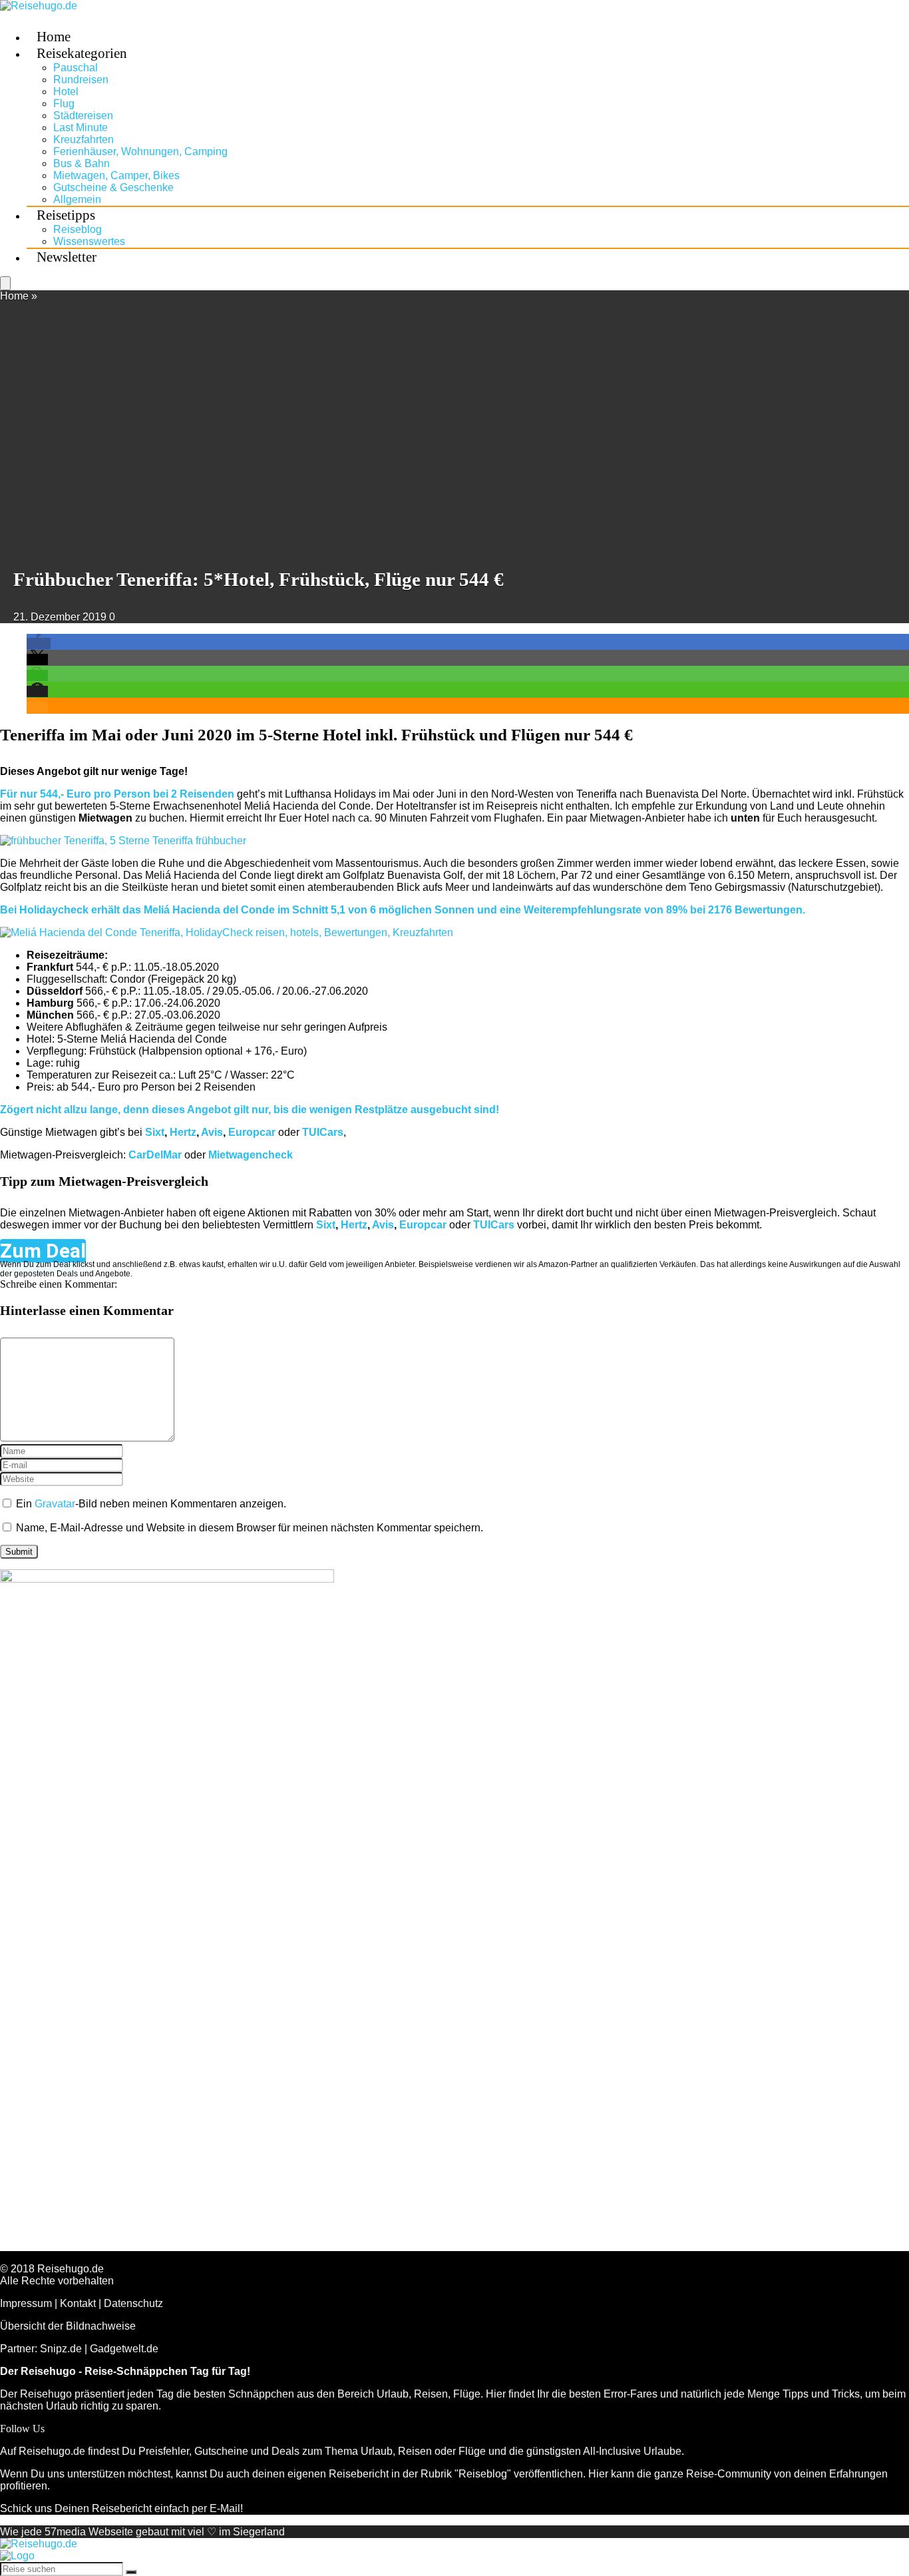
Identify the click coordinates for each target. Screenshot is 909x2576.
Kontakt (78, 2303)
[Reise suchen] (131, 2572)
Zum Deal (43, 1251)
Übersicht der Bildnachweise (68, 2326)
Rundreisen (81, 80)
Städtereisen (83, 116)
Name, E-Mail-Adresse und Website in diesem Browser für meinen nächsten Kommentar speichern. (250, 1528)
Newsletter (67, 257)
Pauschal (76, 68)
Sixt (155, 1132)
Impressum (26, 2303)
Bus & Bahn (82, 163)
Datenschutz (133, 2303)
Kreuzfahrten (84, 139)
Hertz (183, 1132)
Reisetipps (66, 215)
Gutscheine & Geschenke (113, 187)
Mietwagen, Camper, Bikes (116, 175)
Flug (64, 104)
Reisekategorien (82, 53)
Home (14, 296)
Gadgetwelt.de (124, 2349)
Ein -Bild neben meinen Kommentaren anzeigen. (151, 1504)
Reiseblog (78, 229)
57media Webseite (89, 2532)
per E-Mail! (217, 2508)
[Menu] (5, 283)
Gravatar (55, 1504)
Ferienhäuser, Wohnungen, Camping (140, 151)
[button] (39, 644)
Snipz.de (61, 2349)
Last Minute (81, 128)
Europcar (252, 1132)
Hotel (66, 92)
